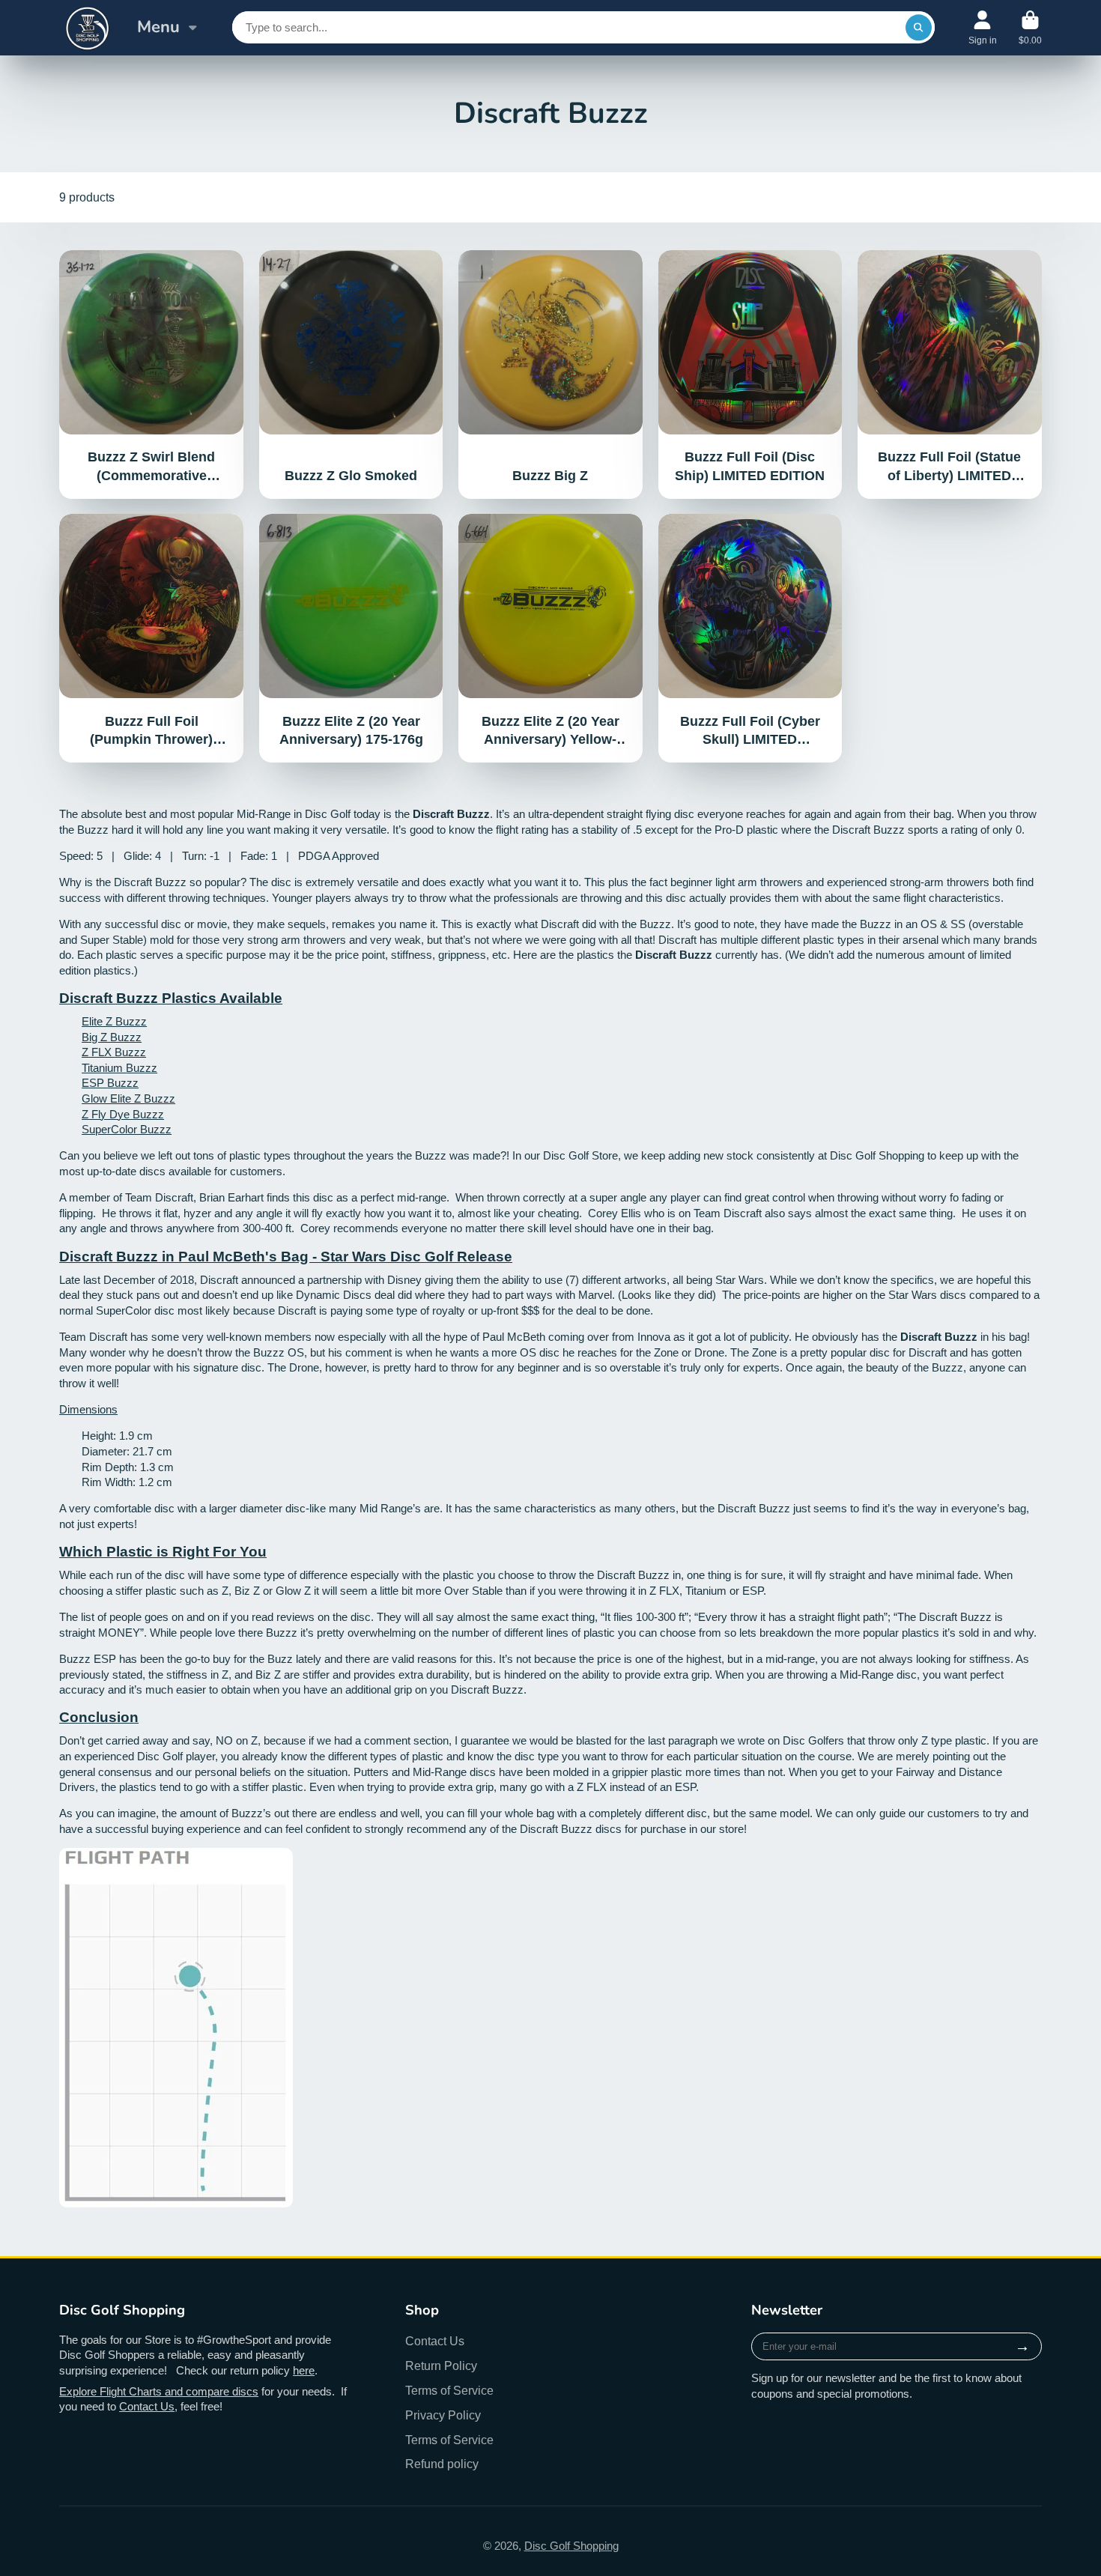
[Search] (919, 27)
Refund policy (442, 2464)
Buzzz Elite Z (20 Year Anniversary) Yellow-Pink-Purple (550, 638)
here (304, 2371)
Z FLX (98, 1052)
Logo (87, 28)
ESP (94, 1083)
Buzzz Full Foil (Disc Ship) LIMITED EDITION (750, 375)
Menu (158, 27)
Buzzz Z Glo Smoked (351, 375)
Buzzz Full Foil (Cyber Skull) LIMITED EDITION (750, 638)
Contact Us (147, 2407)
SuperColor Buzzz (127, 1130)
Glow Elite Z (113, 1099)
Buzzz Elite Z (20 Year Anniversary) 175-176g (351, 638)
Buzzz (126, 1037)
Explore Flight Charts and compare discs (159, 2392)
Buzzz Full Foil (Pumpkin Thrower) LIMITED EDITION (151, 638)
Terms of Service (449, 2390)
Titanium (104, 1068)
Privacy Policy (443, 2415)
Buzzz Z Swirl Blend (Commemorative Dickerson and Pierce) (151, 375)
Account (983, 28)
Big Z (96, 1037)
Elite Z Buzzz (114, 1022)
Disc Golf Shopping (571, 2546)
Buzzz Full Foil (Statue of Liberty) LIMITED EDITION (950, 375)
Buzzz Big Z (550, 375)
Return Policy (441, 2366)
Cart (1030, 28)
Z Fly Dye (107, 1115)
